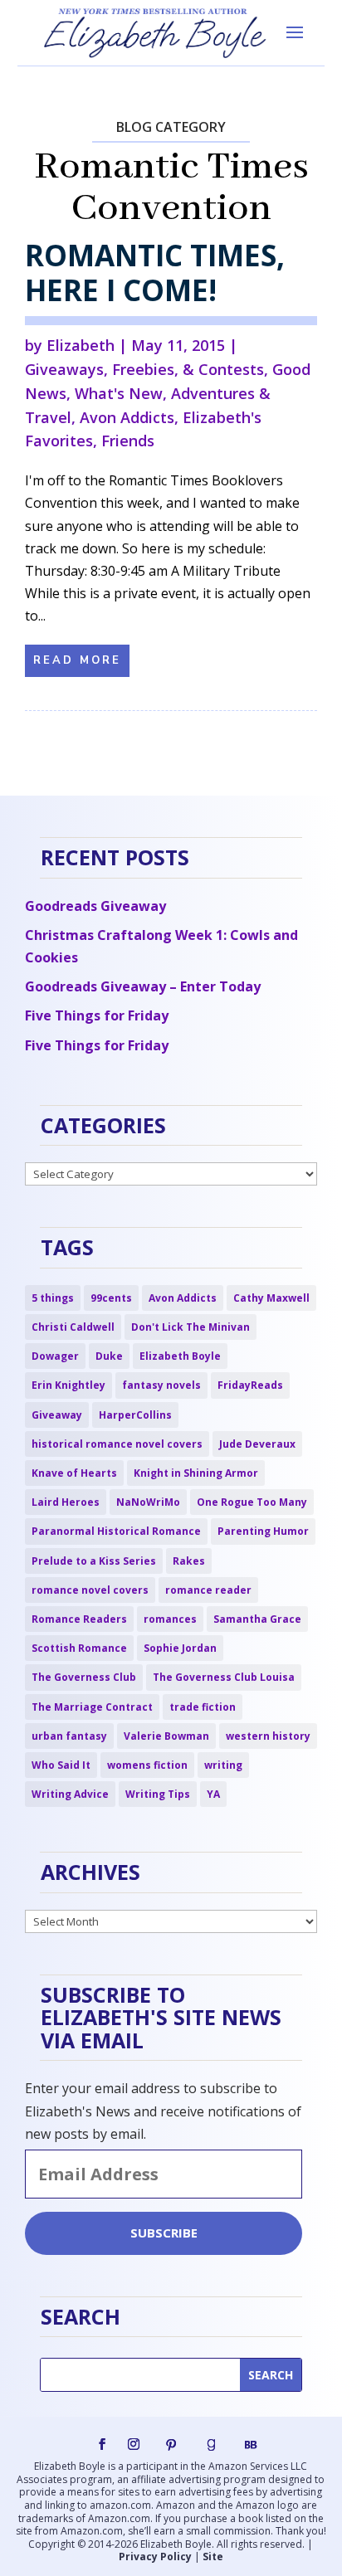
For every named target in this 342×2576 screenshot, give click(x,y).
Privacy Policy (155, 2557)
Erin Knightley (68, 1385)
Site (213, 2557)
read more (77, 660)
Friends (128, 441)
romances (170, 1619)
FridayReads (250, 1385)
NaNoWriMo (148, 1502)
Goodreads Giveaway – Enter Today (143, 986)
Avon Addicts (127, 417)
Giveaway (57, 1415)
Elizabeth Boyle (180, 1356)
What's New (119, 393)
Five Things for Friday (97, 1015)
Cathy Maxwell (271, 1298)
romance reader (208, 1590)
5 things (53, 1298)
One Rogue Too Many (252, 1502)
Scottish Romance (79, 1648)
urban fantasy (69, 1736)
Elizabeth (81, 345)
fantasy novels (161, 1385)
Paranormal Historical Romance (116, 1531)
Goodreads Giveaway (95, 906)
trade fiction (203, 1707)
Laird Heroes (66, 1502)
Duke (109, 1356)
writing (223, 1765)
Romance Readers (79, 1619)
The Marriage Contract (92, 1707)
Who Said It (61, 1765)
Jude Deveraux (257, 1444)
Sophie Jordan (180, 1648)
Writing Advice (70, 1794)
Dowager (55, 1356)
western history (268, 1736)
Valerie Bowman (166, 1736)
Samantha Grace (257, 1619)
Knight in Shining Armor (196, 1473)
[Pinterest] (171, 2445)
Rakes (189, 1561)
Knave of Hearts (74, 1473)
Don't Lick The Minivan (191, 1327)
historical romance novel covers (117, 1444)
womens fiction (147, 1765)
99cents (111, 1298)
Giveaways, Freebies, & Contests (144, 369)
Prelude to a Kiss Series (94, 1561)
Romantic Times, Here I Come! (155, 273)
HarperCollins (135, 1415)
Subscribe (164, 2233)
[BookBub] (251, 2445)
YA (213, 1794)
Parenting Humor (263, 1531)
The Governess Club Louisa (224, 1677)
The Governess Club (84, 1677)
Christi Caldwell (73, 1327)
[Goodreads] (211, 2445)
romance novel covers (90, 1590)
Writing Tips (158, 1794)
